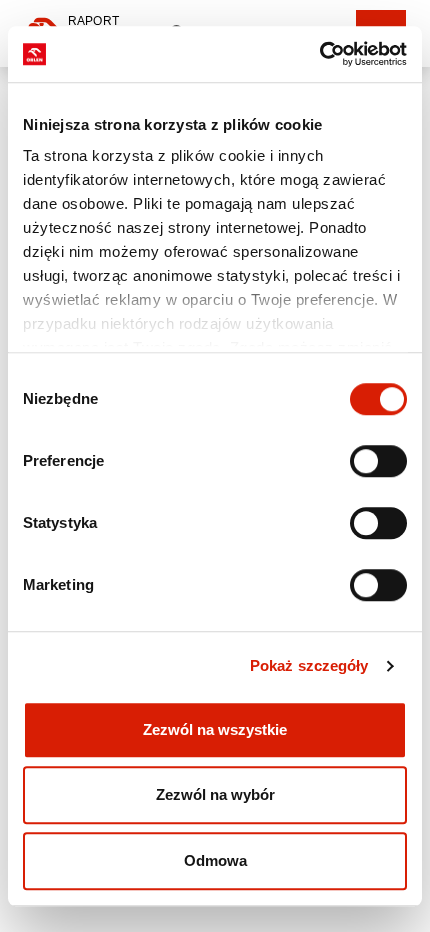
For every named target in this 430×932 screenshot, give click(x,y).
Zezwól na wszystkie (215, 729)
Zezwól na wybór (215, 794)
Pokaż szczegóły (309, 665)
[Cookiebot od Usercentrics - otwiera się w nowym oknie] (319, 54)
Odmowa (215, 860)
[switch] (378, 461)
